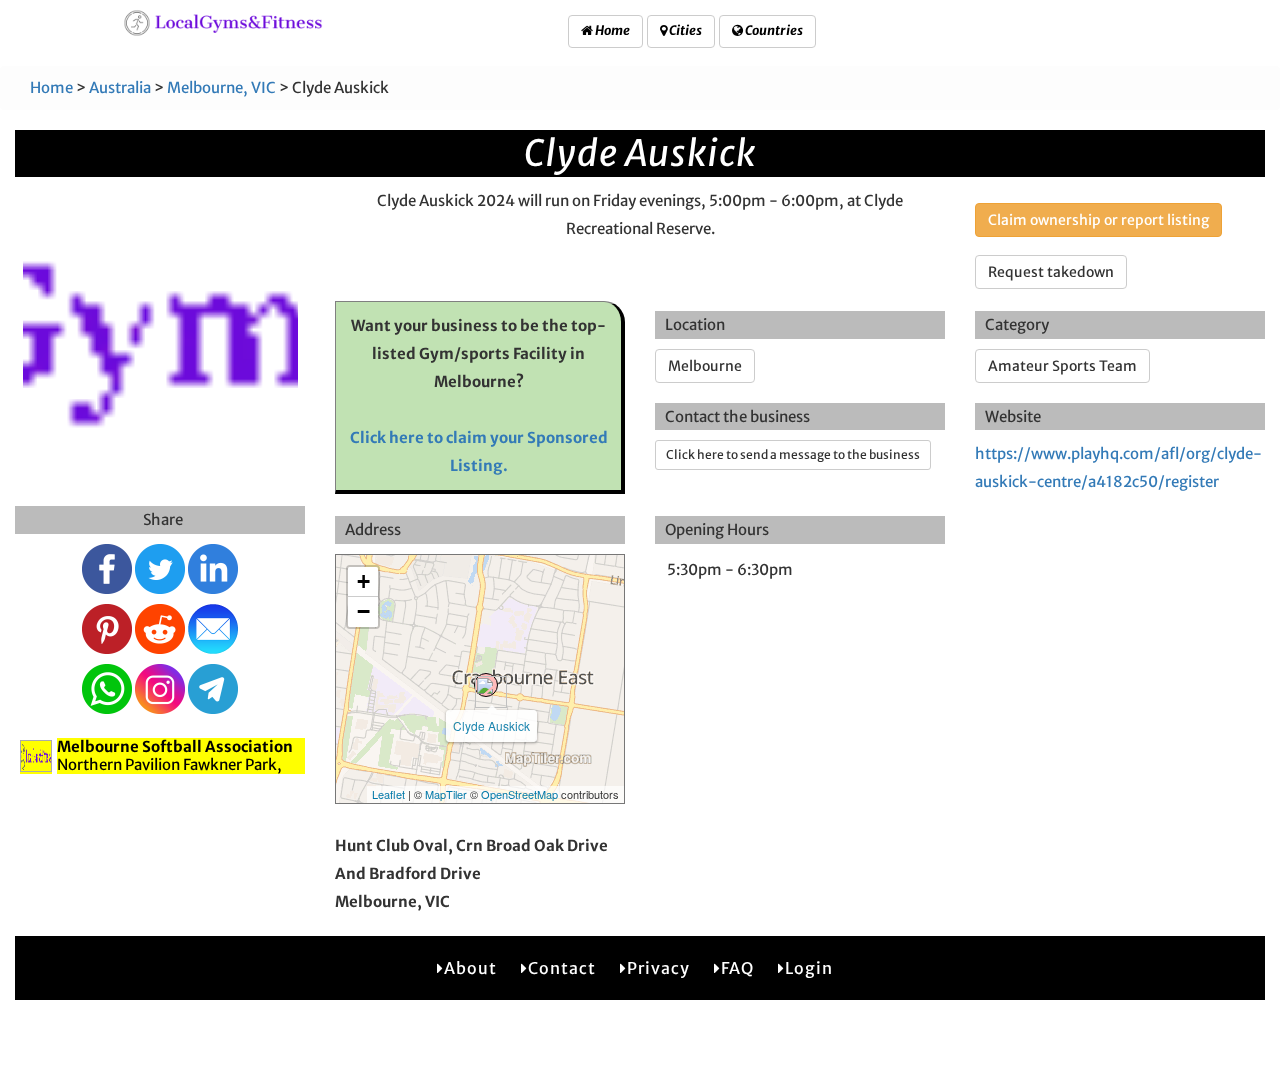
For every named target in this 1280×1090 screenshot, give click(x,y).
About (470, 968)
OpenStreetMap (519, 794)
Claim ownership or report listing (1098, 220)
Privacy (658, 968)
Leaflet (388, 794)
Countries (773, 30)
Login (809, 968)
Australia (120, 87)
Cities (684, 30)
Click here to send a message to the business (793, 454)
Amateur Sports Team (1062, 366)
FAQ (737, 968)
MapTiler (446, 794)
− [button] (363, 611)
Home (611, 30)
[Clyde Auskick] (486, 685)
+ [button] (363, 581)
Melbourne (705, 366)
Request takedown (1051, 272)
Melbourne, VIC (221, 87)
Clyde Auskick (491, 725)
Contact (562, 968)
